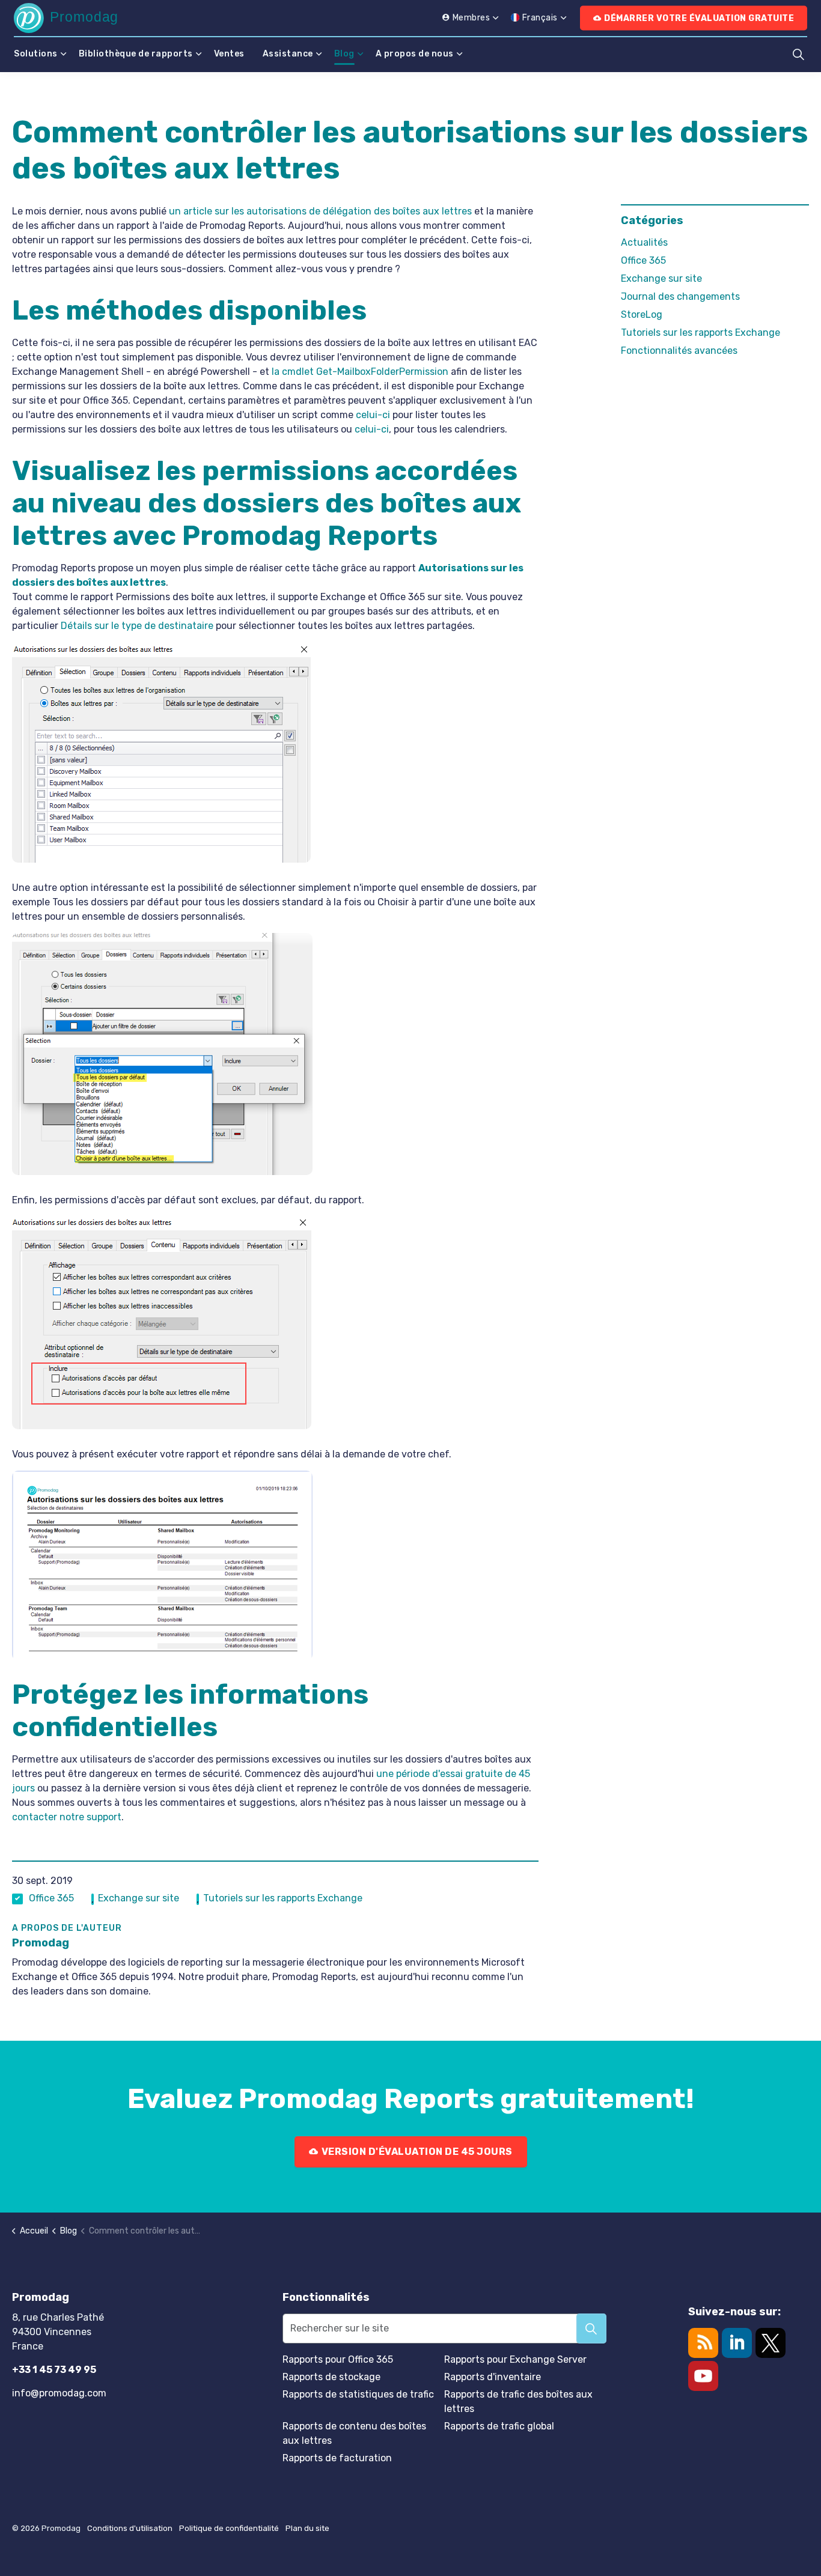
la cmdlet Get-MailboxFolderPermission (360, 372)
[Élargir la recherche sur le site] (798, 54)
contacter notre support (67, 1817)
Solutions (36, 54)
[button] (591, 2328)
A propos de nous (415, 54)
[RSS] (703, 2343)
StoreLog (642, 314)
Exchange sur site (139, 1898)
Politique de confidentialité (229, 2528)
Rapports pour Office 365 (338, 2359)
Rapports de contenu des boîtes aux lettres (354, 2433)
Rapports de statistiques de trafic (358, 2394)
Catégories (652, 220)
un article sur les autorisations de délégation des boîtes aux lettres (320, 211)
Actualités (644, 242)
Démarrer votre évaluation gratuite (699, 18)
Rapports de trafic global (499, 2426)
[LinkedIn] (737, 2343)
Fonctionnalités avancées (679, 351)
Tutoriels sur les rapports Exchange (283, 1898)
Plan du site (307, 2528)
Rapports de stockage (331, 2377)
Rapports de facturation (337, 2458)
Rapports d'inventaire (493, 2377)
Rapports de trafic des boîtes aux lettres (518, 2401)
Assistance (288, 54)
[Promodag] (66, 18)
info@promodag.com (59, 2393)
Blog (344, 54)
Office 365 (51, 1898)
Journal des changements (680, 296)
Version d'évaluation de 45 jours (417, 2152)
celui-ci (373, 415)
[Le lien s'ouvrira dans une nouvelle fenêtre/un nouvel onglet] (771, 2343)
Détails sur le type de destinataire (137, 626)
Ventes (229, 54)
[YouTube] (703, 2376)
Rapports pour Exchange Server (515, 2359)
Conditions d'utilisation (130, 2528)
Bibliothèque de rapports (136, 54)
